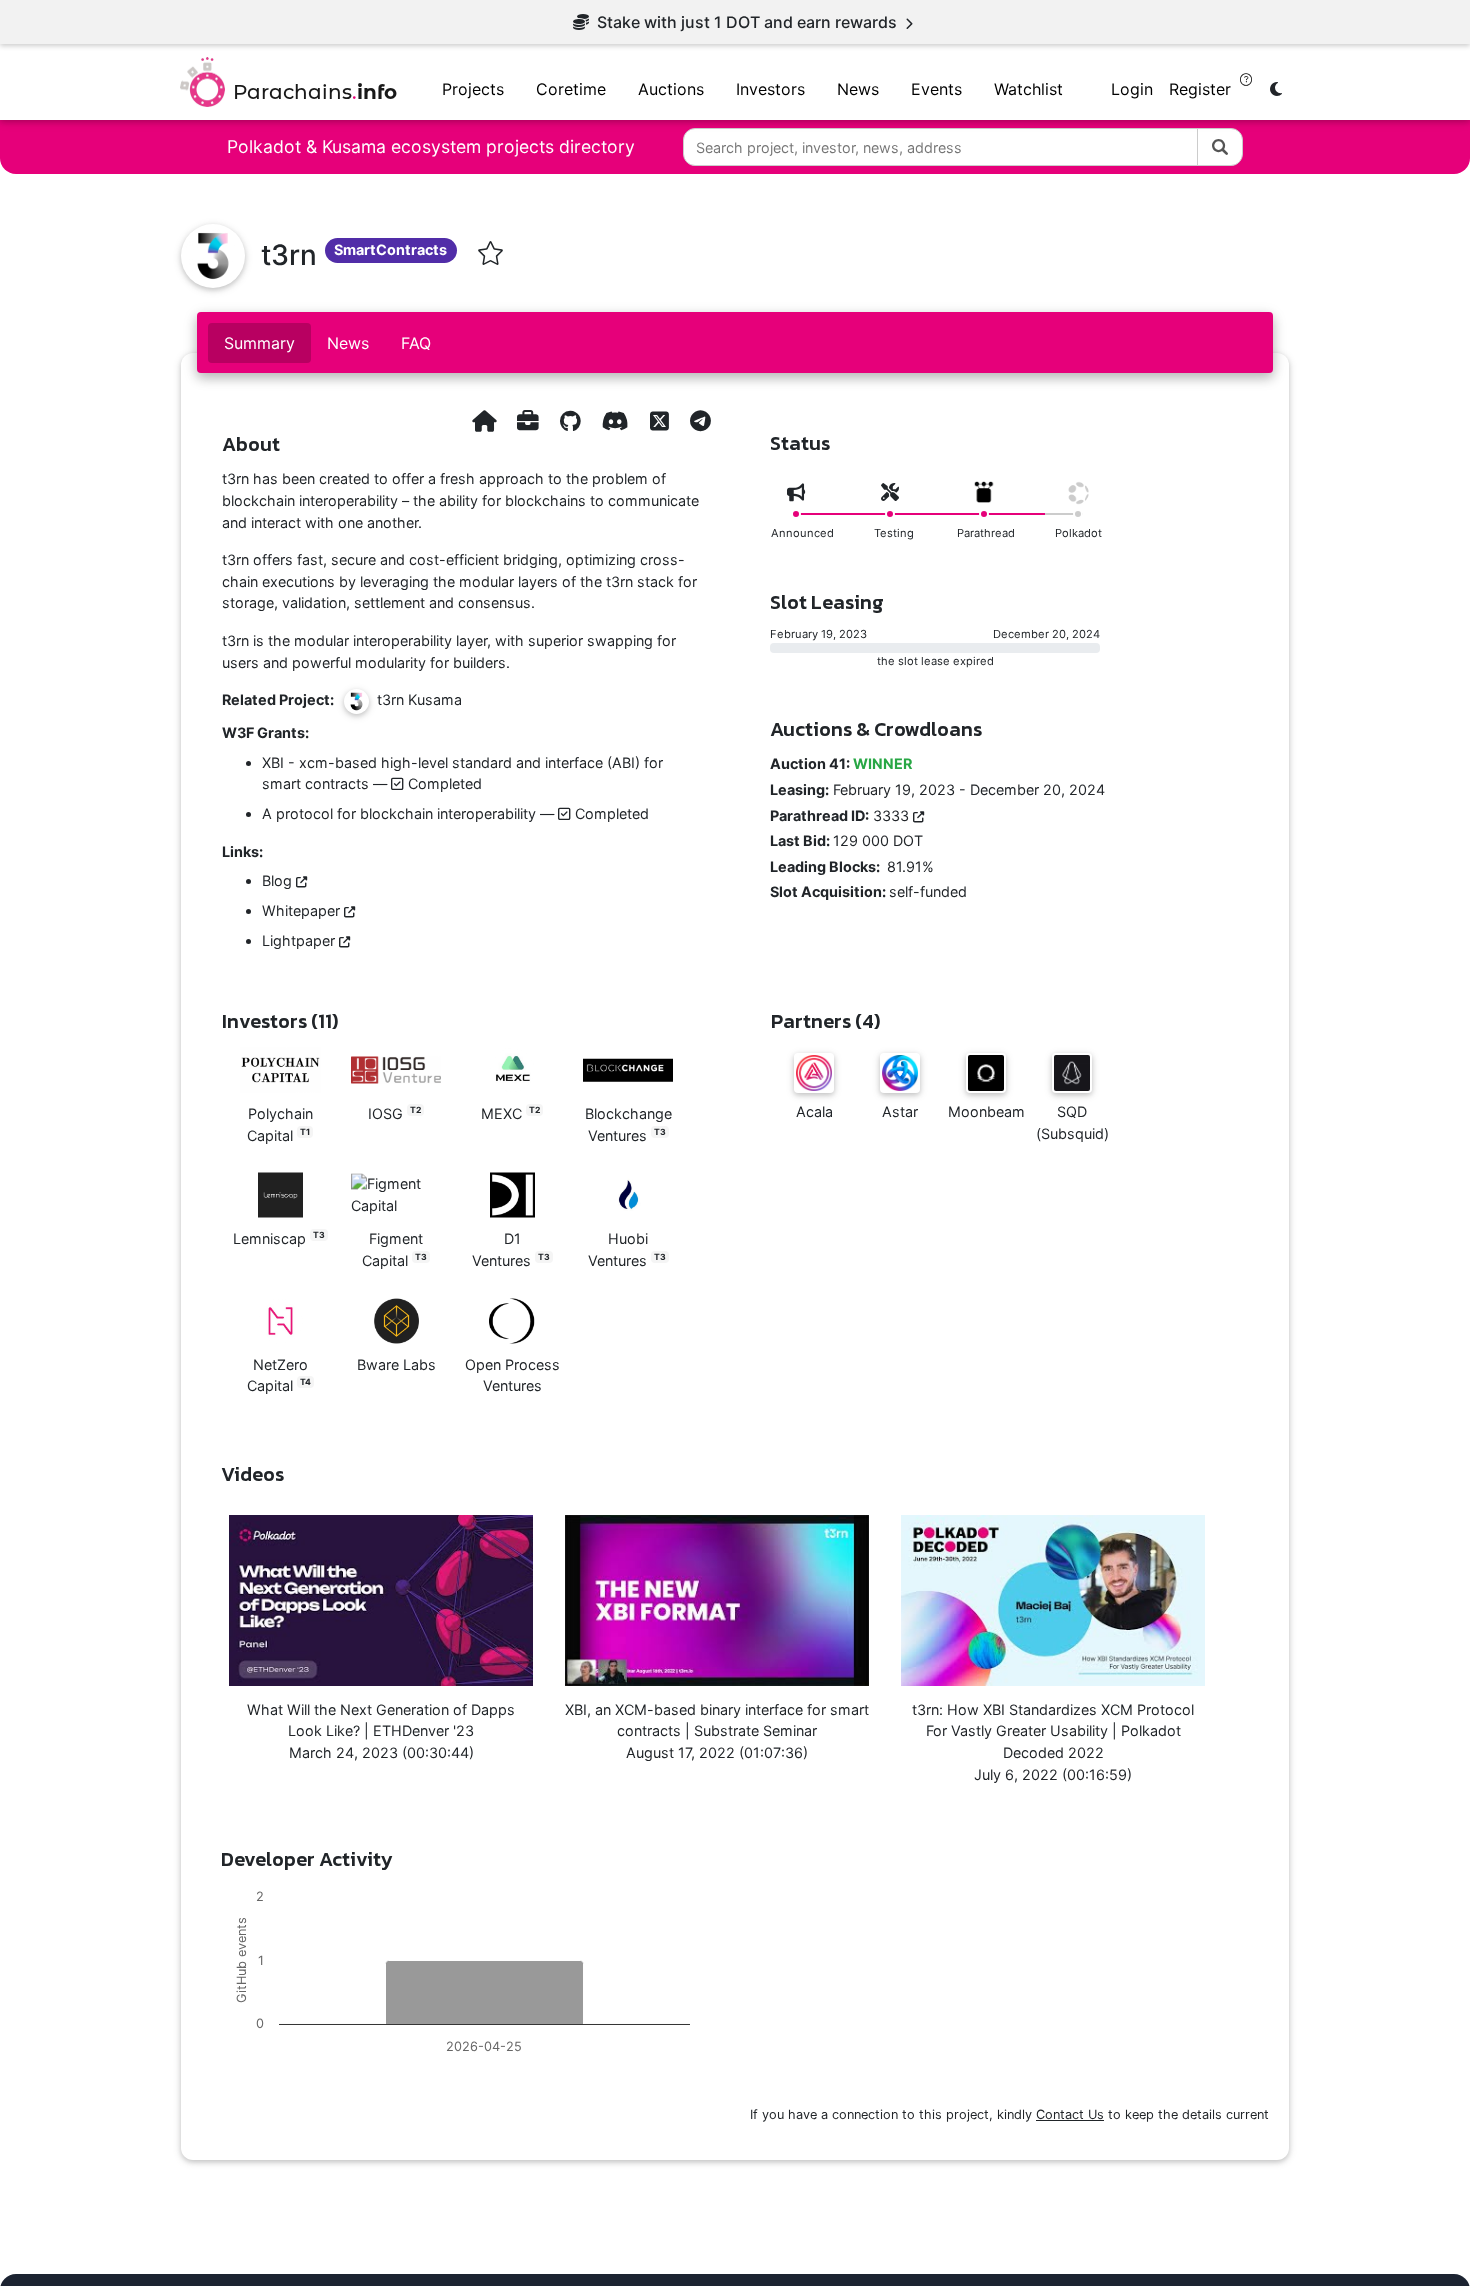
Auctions (671, 89)
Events (936, 89)
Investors (770, 89)
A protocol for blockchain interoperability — (455, 813)
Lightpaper (300, 940)
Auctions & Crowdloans (876, 729)
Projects (473, 89)
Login (1132, 89)
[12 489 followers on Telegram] (700, 420)
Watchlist (1028, 89)
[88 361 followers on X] (659, 420)
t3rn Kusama (415, 700)
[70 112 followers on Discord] (615, 420)
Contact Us (1070, 2114)
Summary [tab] (259, 343)
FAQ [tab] (416, 343)
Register (1202, 89)
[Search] (1220, 147)
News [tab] (348, 343)
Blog (279, 880)
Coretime (571, 89)
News (858, 89)
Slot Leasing (827, 602)
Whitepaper (303, 910)
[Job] (528, 420)
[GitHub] (570, 420)
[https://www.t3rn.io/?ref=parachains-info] (484, 420)
